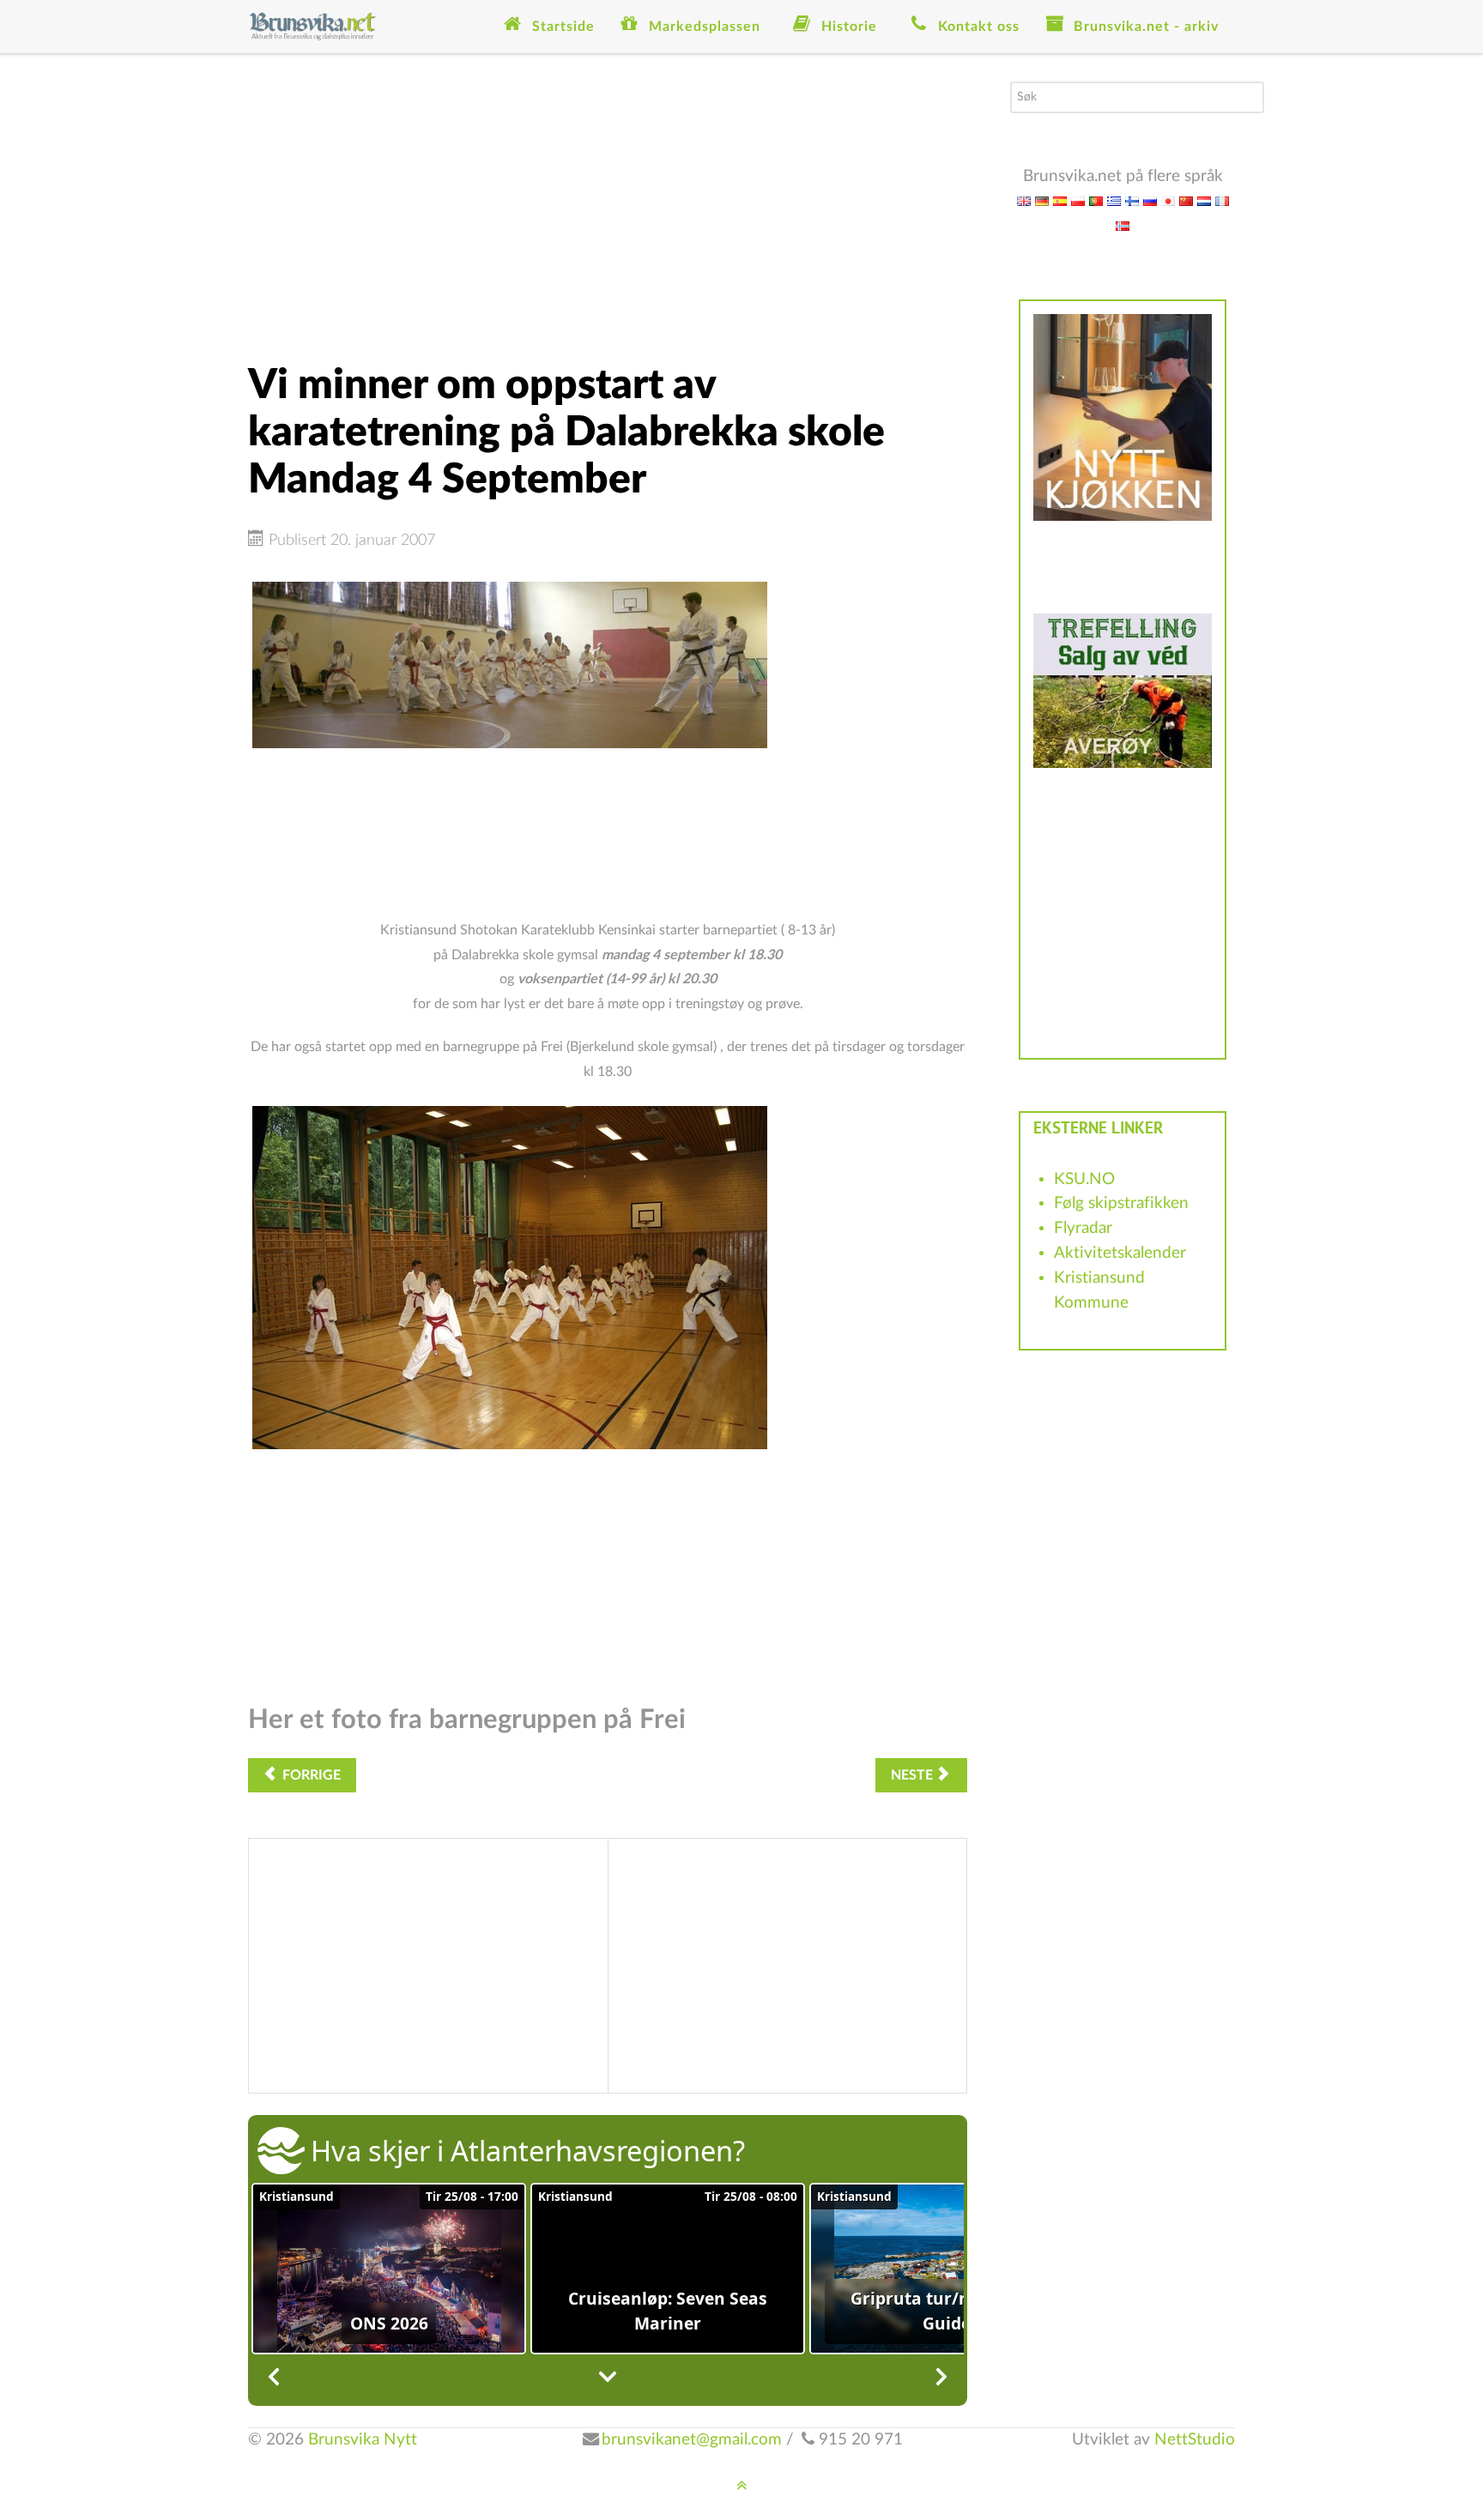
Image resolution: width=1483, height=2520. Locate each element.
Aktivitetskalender (1120, 1253)
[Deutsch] (1042, 200)
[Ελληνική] (1114, 200)
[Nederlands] (1204, 200)
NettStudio (1195, 2440)
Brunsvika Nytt (363, 2440)
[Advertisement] (608, 202)
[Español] (1060, 200)
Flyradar (1083, 1228)
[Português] (1096, 200)
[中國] (1186, 200)
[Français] (1222, 200)
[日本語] (1168, 200)
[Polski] (1078, 200)
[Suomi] (1132, 200)
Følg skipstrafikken (1121, 1203)
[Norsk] (1123, 225)
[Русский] (1150, 200)
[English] (1024, 200)
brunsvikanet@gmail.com (692, 2440)
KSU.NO (1084, 1179)
